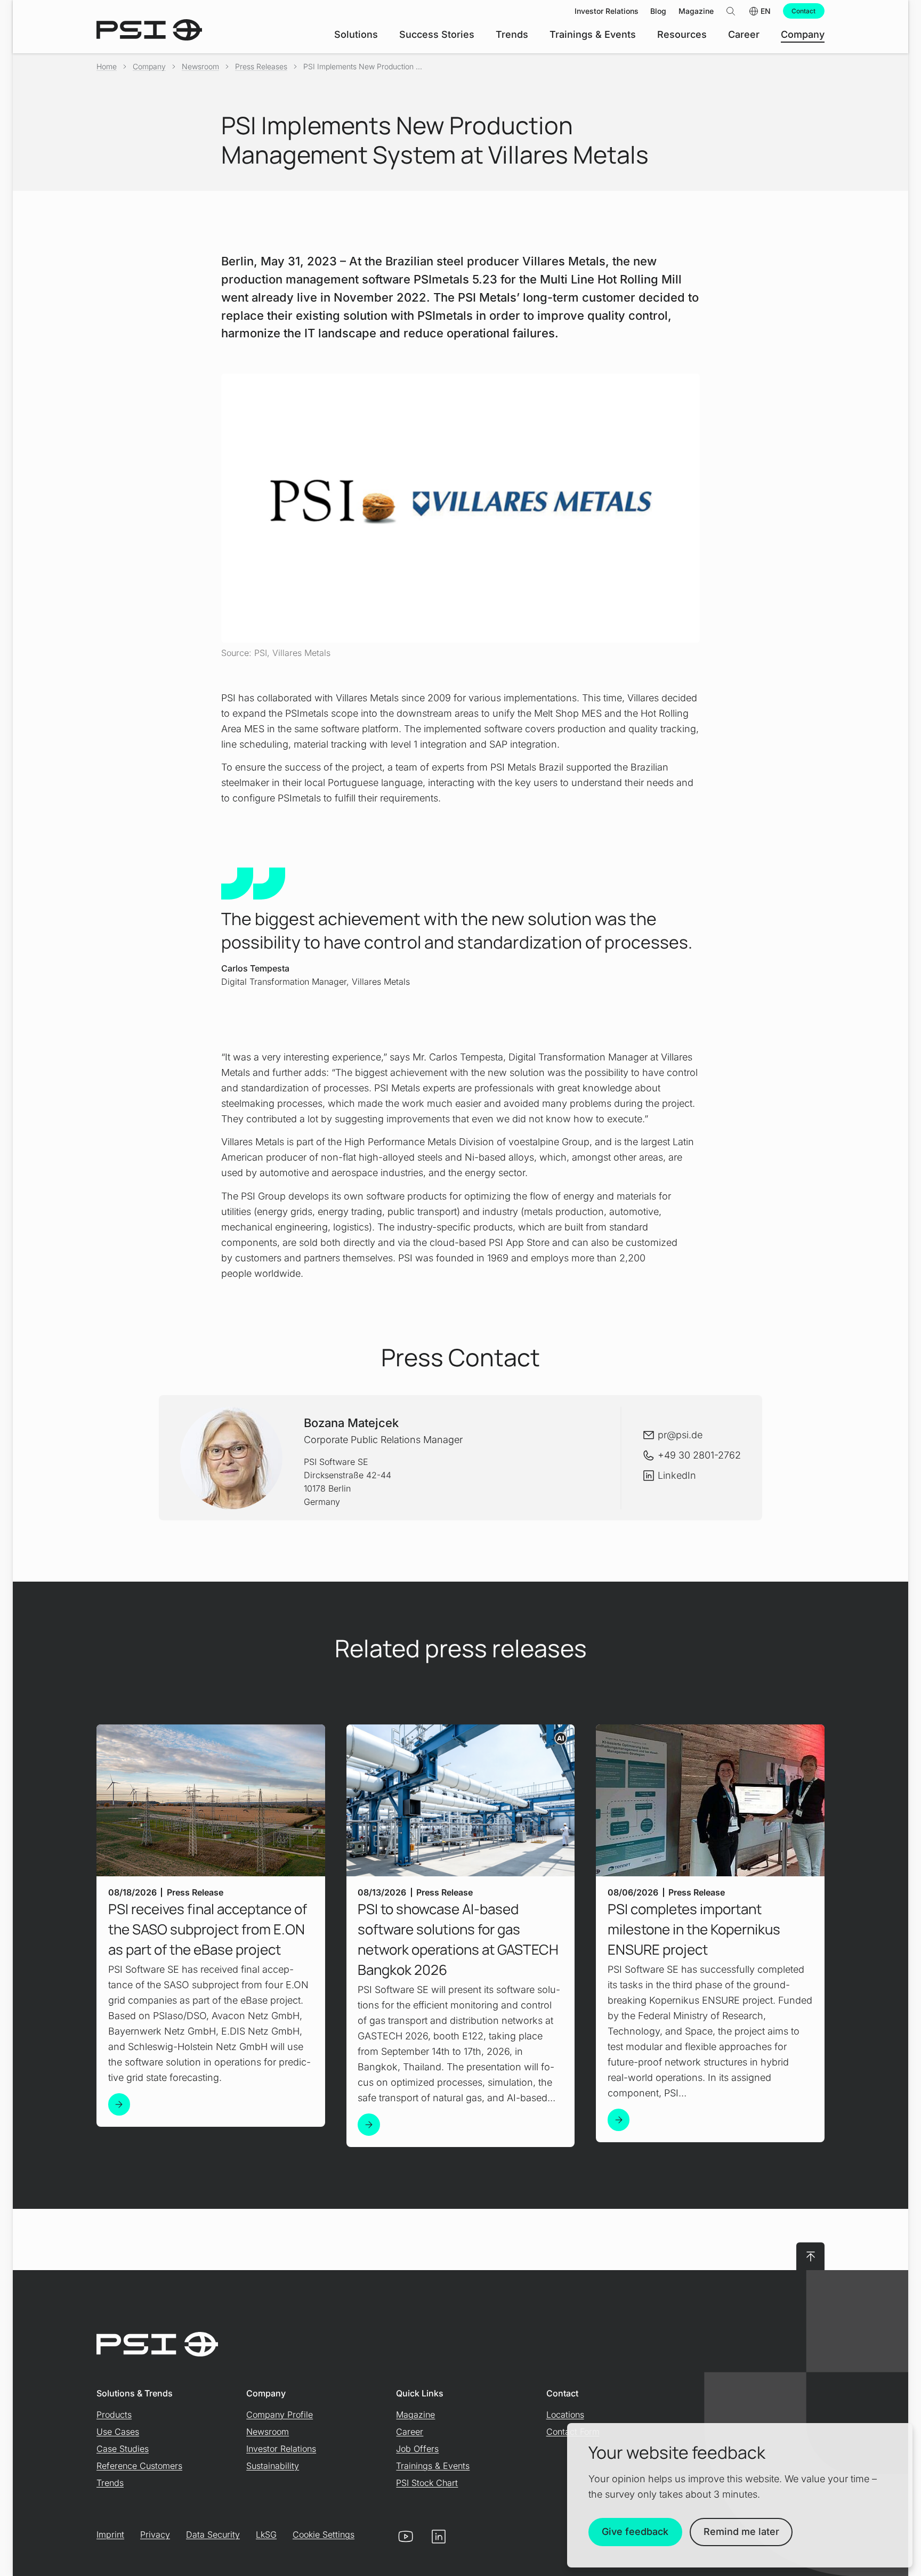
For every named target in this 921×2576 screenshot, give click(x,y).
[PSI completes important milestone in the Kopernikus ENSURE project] (619, 2120)
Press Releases (261, 66)
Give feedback (635, 2532)
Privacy (155, 2534)
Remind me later (741, 2532)
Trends (110, 2483)
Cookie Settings (324, 2534)
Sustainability (273, 2466)
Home (107, 66)
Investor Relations (281, 2449)
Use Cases (118, 2432)
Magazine (415, 2415)
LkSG (266, 2534)
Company (149, 66)
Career (410, 2432)
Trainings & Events (433, 2466)
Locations (565, 2415)
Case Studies (123, 2449)
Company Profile (280, 2415)
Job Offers (417, 2449)
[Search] (731, 11)
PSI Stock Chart (427, 2483)
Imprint (110, 2534)
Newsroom (200, 66)
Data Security (213, 2534)
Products (114, 2415)
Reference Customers (139, 2466)
